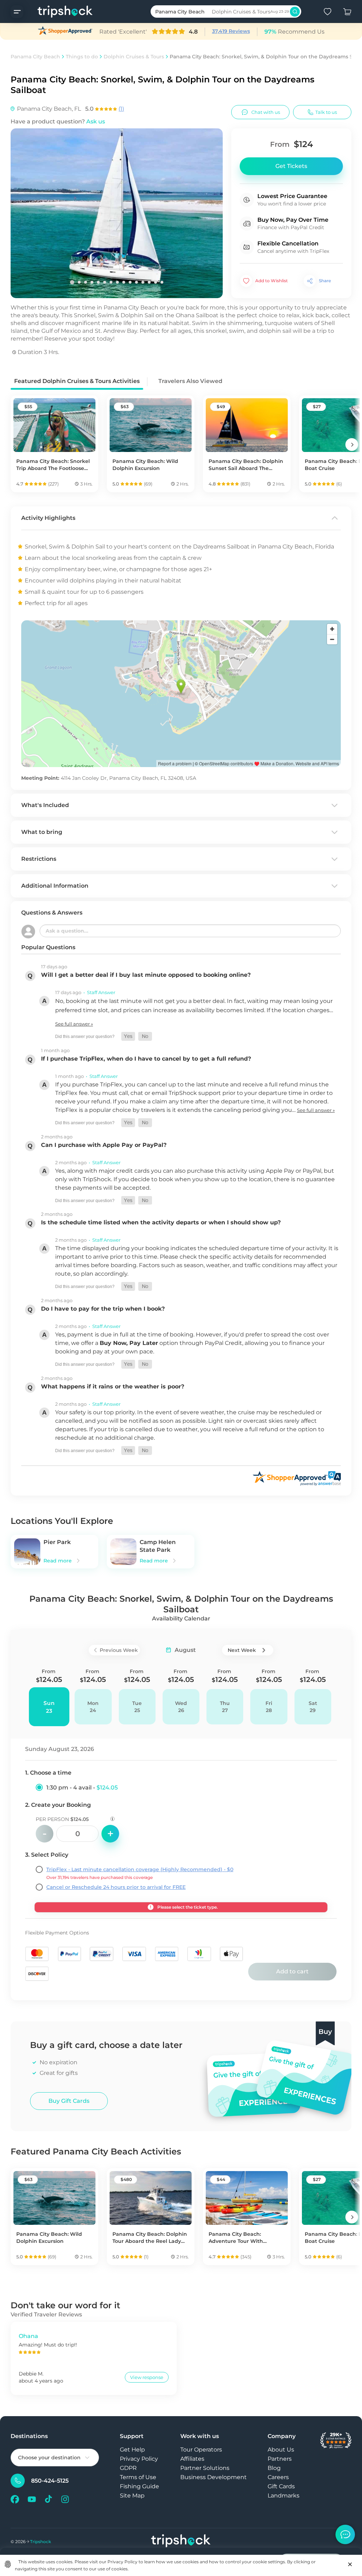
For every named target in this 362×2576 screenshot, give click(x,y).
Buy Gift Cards (69, 2101)
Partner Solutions (205, 2468)
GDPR (128, 2468)
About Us (281, 2450)
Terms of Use (138, 2477)
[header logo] (58, 11)
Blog (274, 2468)
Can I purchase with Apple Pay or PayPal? (104, 1145)
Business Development (214, 2477)
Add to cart (292, 1971)
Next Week (242, 1650)
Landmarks (284, 2496)
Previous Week (119, 1650)
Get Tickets (291, 166)
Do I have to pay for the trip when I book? (103, 1309)
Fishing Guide (139, 2486)
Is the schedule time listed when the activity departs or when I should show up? (161, 1222)
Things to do (82, 57)
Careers (278, 2477)
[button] (128, 1036)
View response (147, 2377)
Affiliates (192, 2459)
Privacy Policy (139, 2459)
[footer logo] (181, 2542)
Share (325, 281)
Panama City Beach (35, 57)
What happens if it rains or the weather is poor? (113, 1386)
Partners (280, 2459)
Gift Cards (281, 2486)
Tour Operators (201, 2450)
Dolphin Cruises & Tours (134, 57)
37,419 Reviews (231, 31)
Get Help (132, 2450)
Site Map (132, 2496)
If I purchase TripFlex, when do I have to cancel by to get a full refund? (146, 1059)
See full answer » (74, 1024)
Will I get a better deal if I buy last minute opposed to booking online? (146, 975)
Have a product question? (58, 121)
